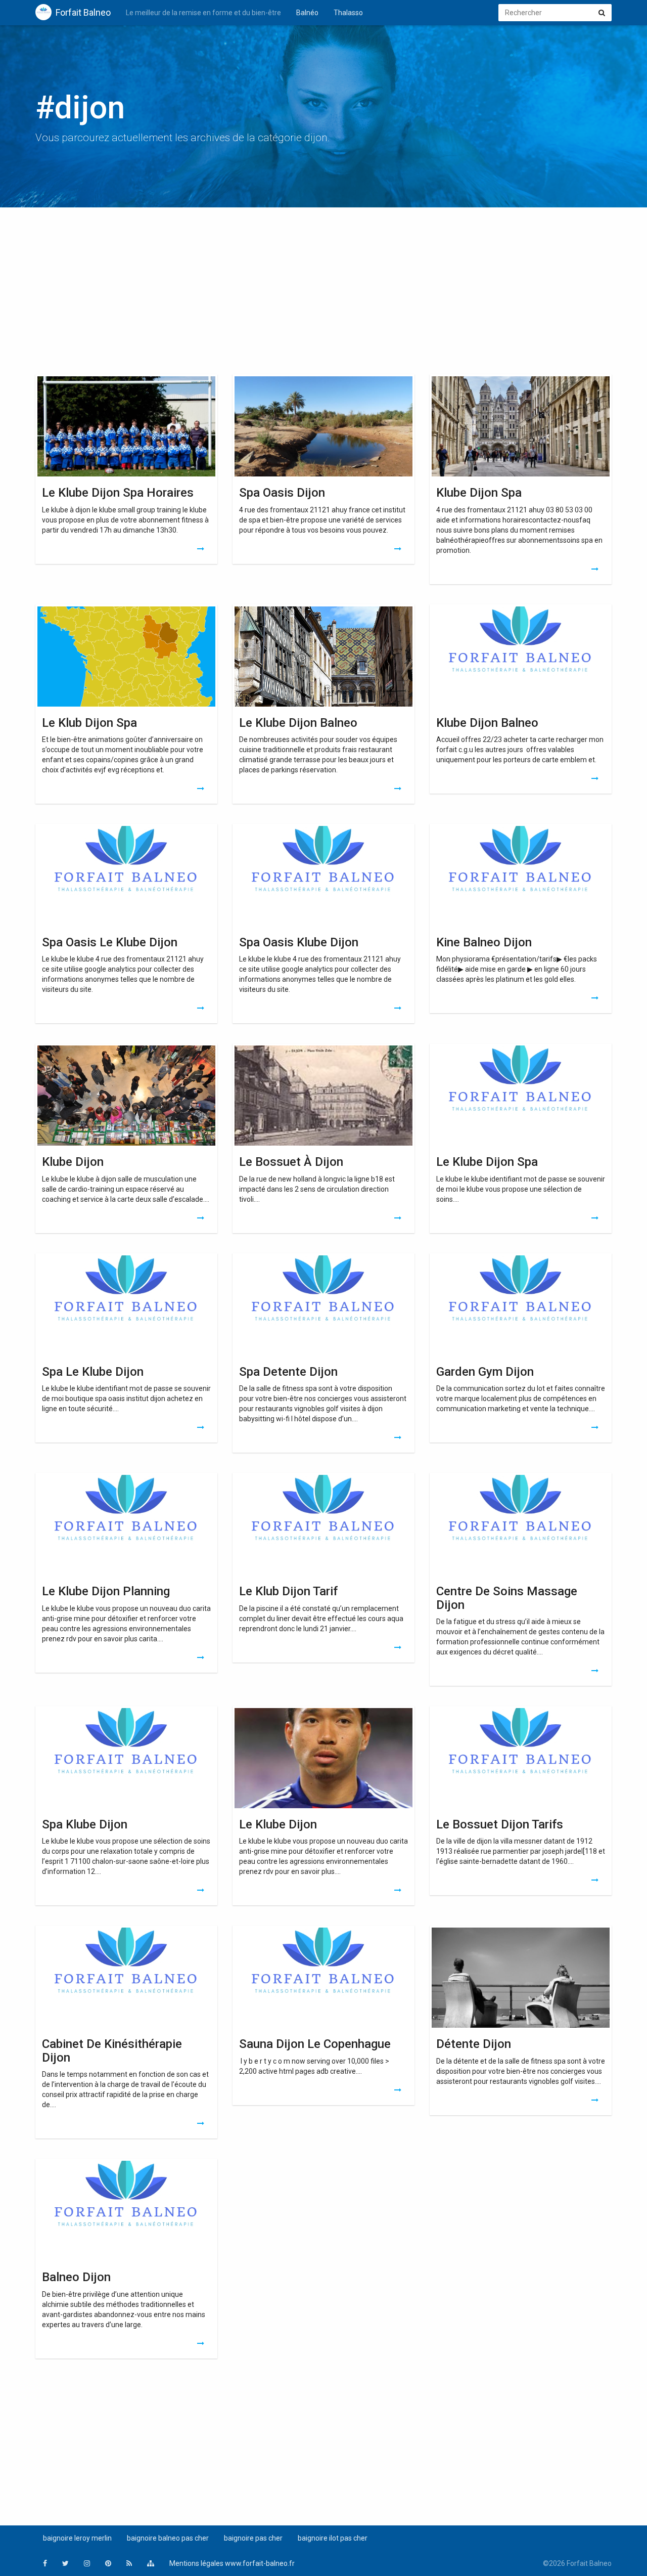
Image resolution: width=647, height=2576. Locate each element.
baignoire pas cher (253, 2538)
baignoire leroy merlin (77, 2538)
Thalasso (348, 13)
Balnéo (307, 13)
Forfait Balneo (83, 12)
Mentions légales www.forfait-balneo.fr (232, 2563)
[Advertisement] (323, 293)
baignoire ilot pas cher (333, 2538)
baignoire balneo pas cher (168, 2538)
